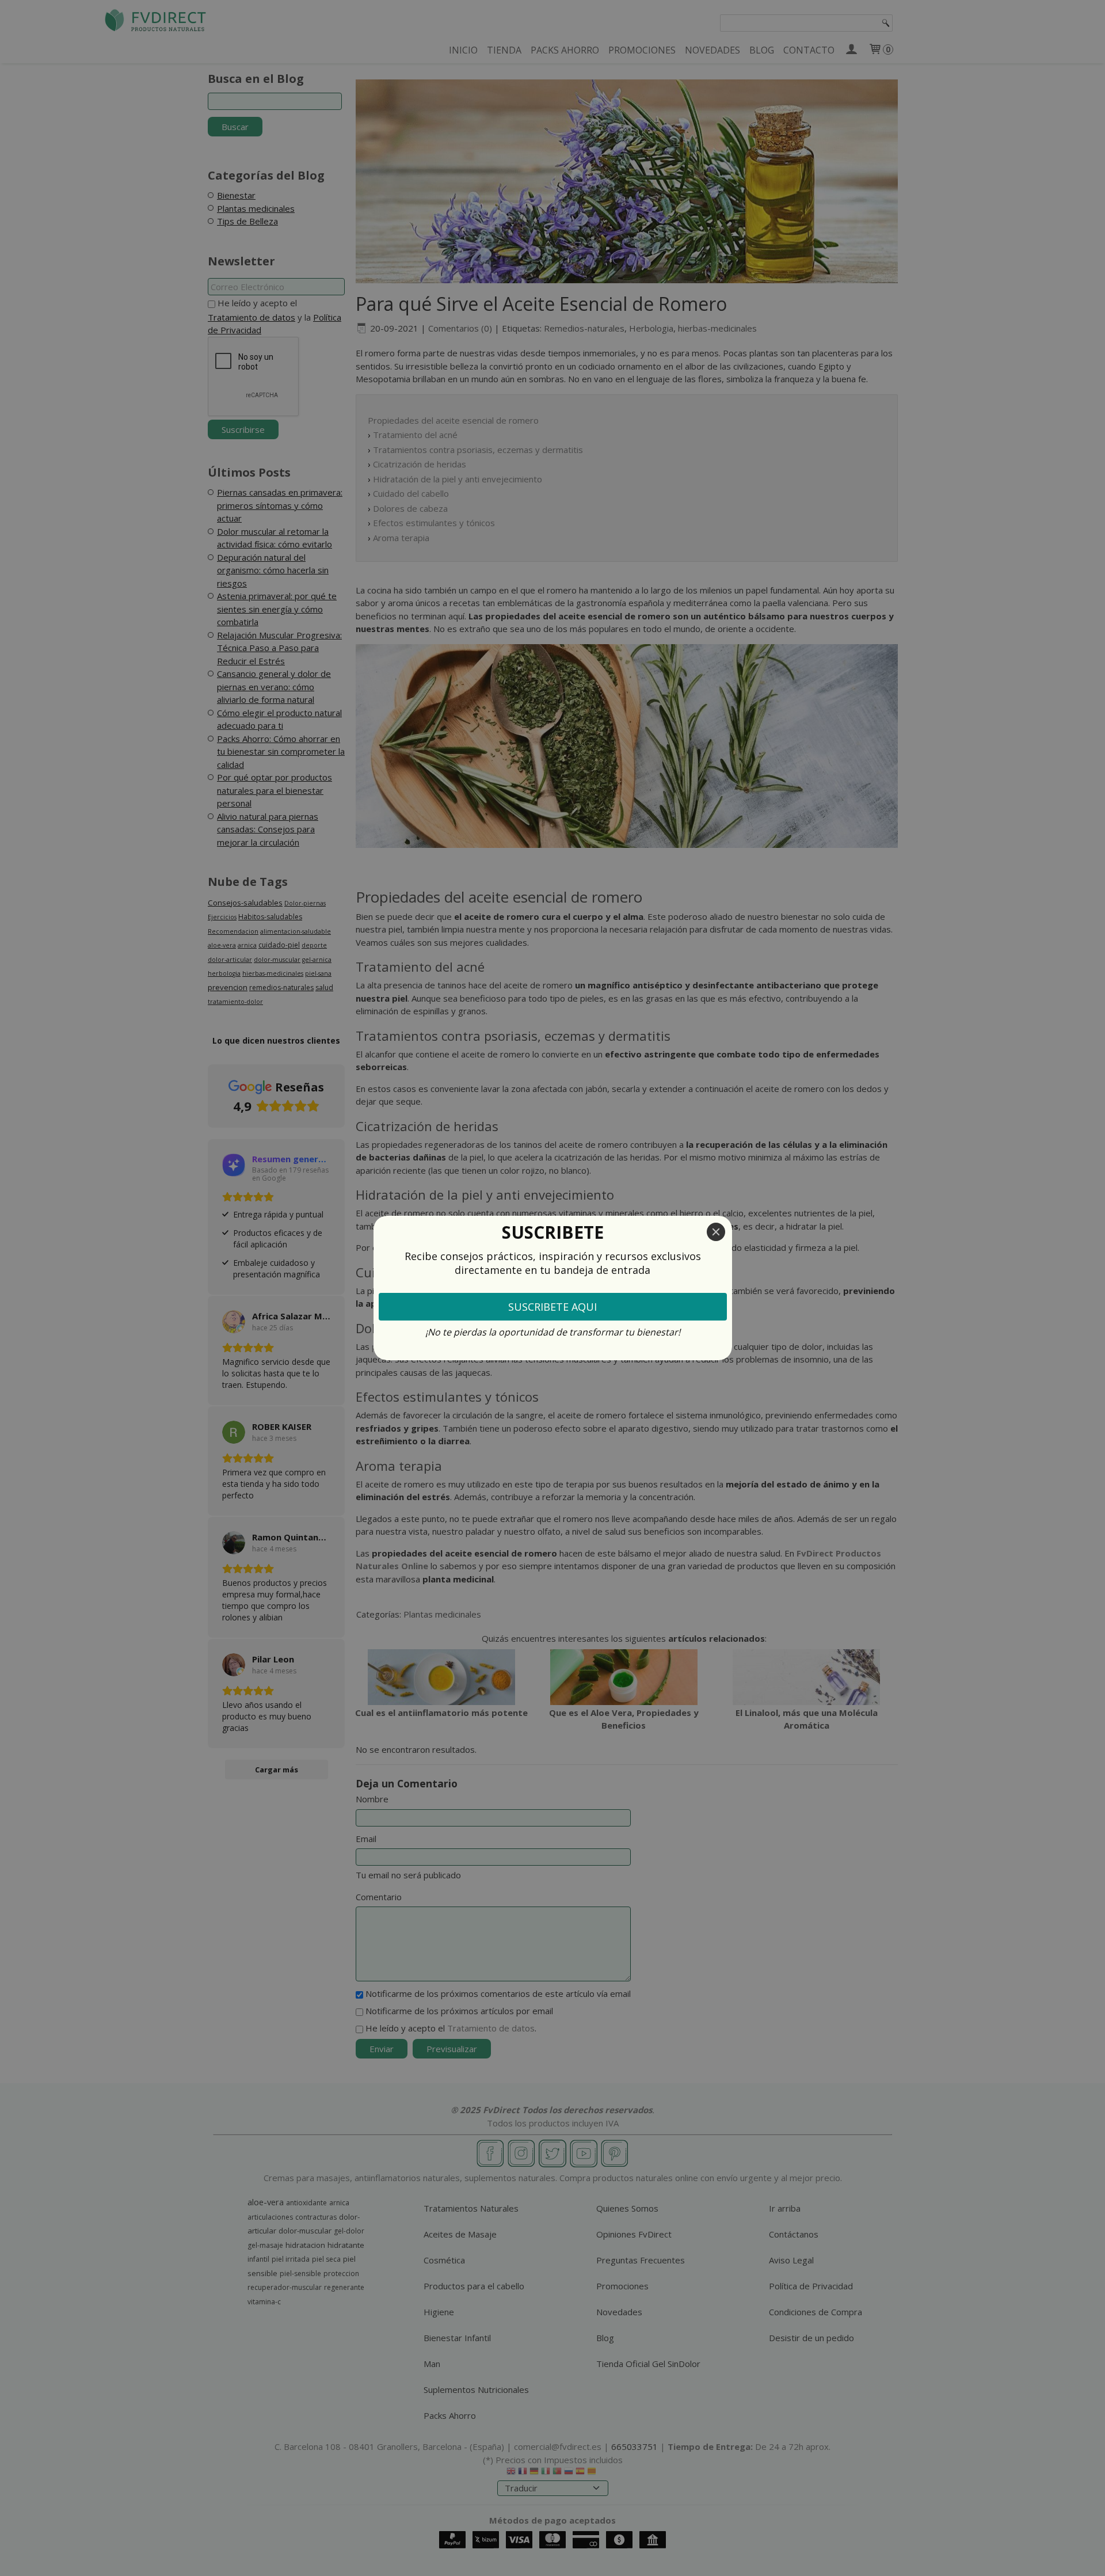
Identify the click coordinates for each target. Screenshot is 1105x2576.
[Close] (716, 1232)
